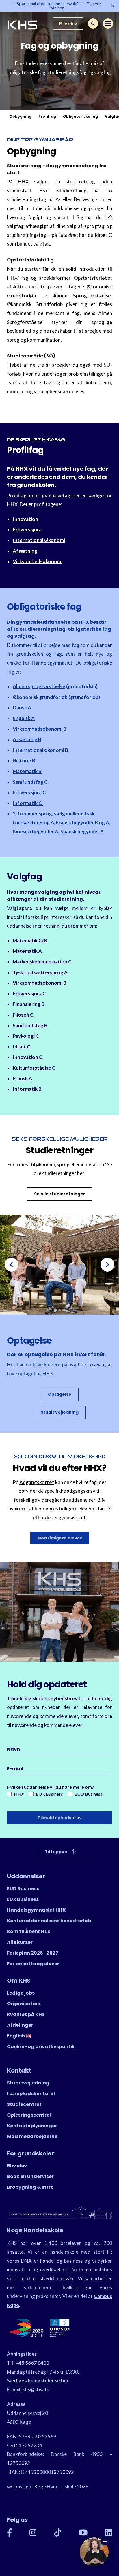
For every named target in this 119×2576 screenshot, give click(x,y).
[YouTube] (83, 2533)
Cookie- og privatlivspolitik (41, 2047)
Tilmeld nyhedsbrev (60, 1818)
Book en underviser (30, 2176)
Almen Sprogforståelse (82, 296)
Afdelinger (20, 2025)
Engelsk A (24, 718)
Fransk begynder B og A (83, 822)
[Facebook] (10, 2533)
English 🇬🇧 (19, 2036)
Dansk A (22, 707)
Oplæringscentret (29, 2115)
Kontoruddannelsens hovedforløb (49, 1921)
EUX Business (49, 1794)
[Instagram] (33, 2533)
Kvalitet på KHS (26, 2014)
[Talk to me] (94, 2552)
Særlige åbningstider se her (38, 2380)
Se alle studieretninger (60, 1194)
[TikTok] (58, 2533)
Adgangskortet (37, 1482)
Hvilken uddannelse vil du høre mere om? (51, 1787)
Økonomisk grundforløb (40, 697)
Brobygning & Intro (30, 2187)
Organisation (24, 2004)
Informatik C (28, 803)
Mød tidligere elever (60, 1538)
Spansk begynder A (82, 831)
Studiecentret (24, 2104)
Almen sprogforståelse (39, 686)
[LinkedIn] (109, 2533)
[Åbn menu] (108, 23)
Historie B (24, 760)
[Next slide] (107, 1265)
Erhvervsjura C (29, 792)
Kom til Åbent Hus (29, 1931)
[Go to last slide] (12, 1265)
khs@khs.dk (36, 2389)
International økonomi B (40, 750)
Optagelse (60, 1394)
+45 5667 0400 (32, 2363)
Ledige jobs (21, 1993)
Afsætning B (27, 739)
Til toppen (56, 1852)
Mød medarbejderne (32, 2136)
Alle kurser (20, 1942)
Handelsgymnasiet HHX (36, 1910)
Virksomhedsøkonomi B (40, 729)
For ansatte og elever (33, 1964)
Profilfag (47, 116)
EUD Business (88, 1794)
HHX (19, 1794)
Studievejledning (60, 1412)
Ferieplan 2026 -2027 (33, 1953)
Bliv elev (68, 23)
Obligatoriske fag (80, 116)
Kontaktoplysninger (32, 2126)
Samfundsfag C (30, 782)
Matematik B (27, 771)
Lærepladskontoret (31, 2094)
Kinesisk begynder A (36, 831)
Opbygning (20, 116)
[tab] (55, 1310)
